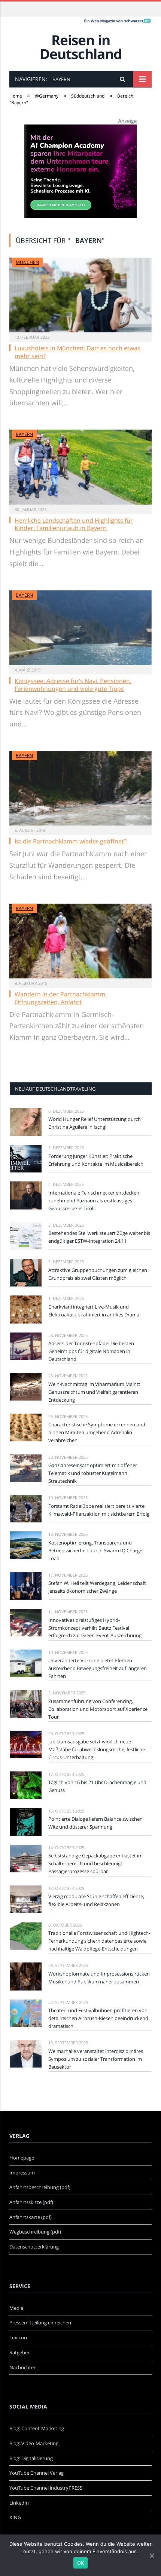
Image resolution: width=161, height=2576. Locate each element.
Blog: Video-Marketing (34, 2443)
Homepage (22, 2158)
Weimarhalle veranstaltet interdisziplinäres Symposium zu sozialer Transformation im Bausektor (96, 2059)
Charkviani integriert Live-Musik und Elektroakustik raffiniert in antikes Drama (94, 1311)
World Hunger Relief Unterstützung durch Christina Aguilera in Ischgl (95, 1123)
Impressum (22, 2173)
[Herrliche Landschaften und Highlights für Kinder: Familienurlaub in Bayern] (80, 467)
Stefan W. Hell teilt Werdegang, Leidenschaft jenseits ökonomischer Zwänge (97, 1587)
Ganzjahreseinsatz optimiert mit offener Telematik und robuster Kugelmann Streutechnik (93, 1473)
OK (81, 2563)
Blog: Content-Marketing (37, 2428)
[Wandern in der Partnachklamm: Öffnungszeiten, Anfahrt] (80, 941)
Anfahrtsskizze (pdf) (31, 2202)
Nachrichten (23, 2367)
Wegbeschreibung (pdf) (35, 2232)
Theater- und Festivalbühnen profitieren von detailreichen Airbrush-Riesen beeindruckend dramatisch (98, 2018)
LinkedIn (19, 2503)
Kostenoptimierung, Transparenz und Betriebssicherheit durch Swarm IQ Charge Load (95, 1550)
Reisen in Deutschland (81, 47)
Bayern (24, 434)
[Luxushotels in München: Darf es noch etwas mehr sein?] (80, 295)
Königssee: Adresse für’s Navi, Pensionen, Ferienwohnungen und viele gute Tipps (73, 685)
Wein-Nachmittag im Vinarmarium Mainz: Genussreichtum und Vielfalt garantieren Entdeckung (94, 1392)
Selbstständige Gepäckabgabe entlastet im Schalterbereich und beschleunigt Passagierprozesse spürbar (95, 1863)
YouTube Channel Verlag (37, 2473)
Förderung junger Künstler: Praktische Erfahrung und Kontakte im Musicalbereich (96, 1160)
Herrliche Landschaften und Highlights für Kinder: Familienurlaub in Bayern (74, 524)
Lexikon (18, 2337)
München (27, 262)
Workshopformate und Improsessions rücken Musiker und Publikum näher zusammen (99, 1978)
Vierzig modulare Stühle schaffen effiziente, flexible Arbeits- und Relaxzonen (96, 1900)
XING (15, 2517)
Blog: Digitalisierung (31, 2458)
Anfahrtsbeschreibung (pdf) (40, 2187)
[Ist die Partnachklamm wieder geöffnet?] (80, 788)
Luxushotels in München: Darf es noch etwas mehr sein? (78, 352)
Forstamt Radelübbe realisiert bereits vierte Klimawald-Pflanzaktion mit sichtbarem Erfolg (99, 1510)
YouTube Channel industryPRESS (46, 2488)
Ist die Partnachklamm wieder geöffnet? (71, 841)
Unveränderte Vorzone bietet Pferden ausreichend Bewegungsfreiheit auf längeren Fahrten (98, 1668)
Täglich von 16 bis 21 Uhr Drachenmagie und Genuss (97, 1786)
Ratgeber (19, 2352)
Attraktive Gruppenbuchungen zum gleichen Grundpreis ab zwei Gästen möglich (98, 1274)
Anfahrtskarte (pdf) (31, 2217)
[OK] (152, 2555)
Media (16, 2308)
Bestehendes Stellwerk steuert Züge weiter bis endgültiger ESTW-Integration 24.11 (99, 1237)
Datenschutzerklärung (34, 2247)
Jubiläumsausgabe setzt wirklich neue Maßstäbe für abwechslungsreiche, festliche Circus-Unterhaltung (97, 1749)
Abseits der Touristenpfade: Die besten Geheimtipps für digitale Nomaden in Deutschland (91, 1351)
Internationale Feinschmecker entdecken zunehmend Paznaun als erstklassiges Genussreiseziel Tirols (94, 1201)
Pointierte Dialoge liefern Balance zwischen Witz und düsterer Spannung (95, 1823)
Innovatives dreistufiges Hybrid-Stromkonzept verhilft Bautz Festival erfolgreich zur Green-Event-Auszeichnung (95, 1628)
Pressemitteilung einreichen (40, 2323)
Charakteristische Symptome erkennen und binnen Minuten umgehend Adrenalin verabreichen (97, 1432)
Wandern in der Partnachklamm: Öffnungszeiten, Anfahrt (61, 998)
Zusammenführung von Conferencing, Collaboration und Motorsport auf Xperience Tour (98, 1709)
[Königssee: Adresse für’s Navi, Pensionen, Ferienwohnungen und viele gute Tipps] (80, 628)
